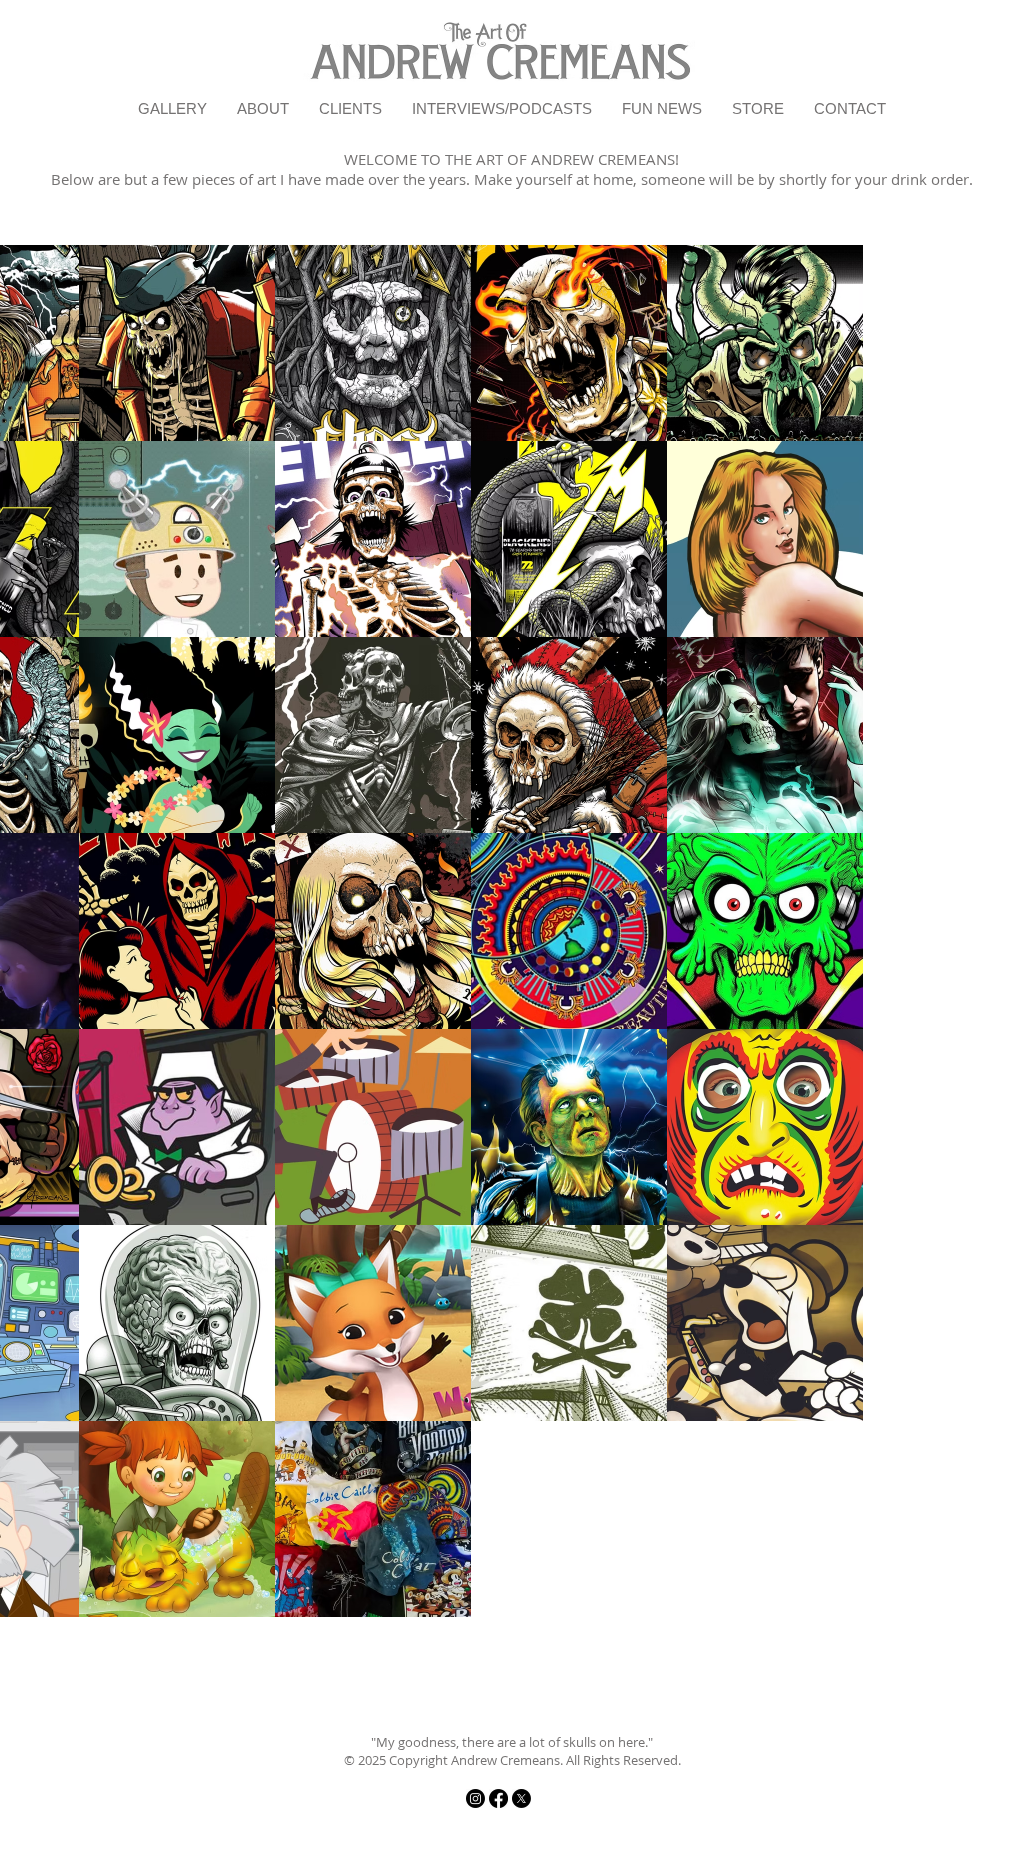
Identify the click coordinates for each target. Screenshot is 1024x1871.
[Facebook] (498, 1798)
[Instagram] (475, 1798)
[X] (521, 1798)
